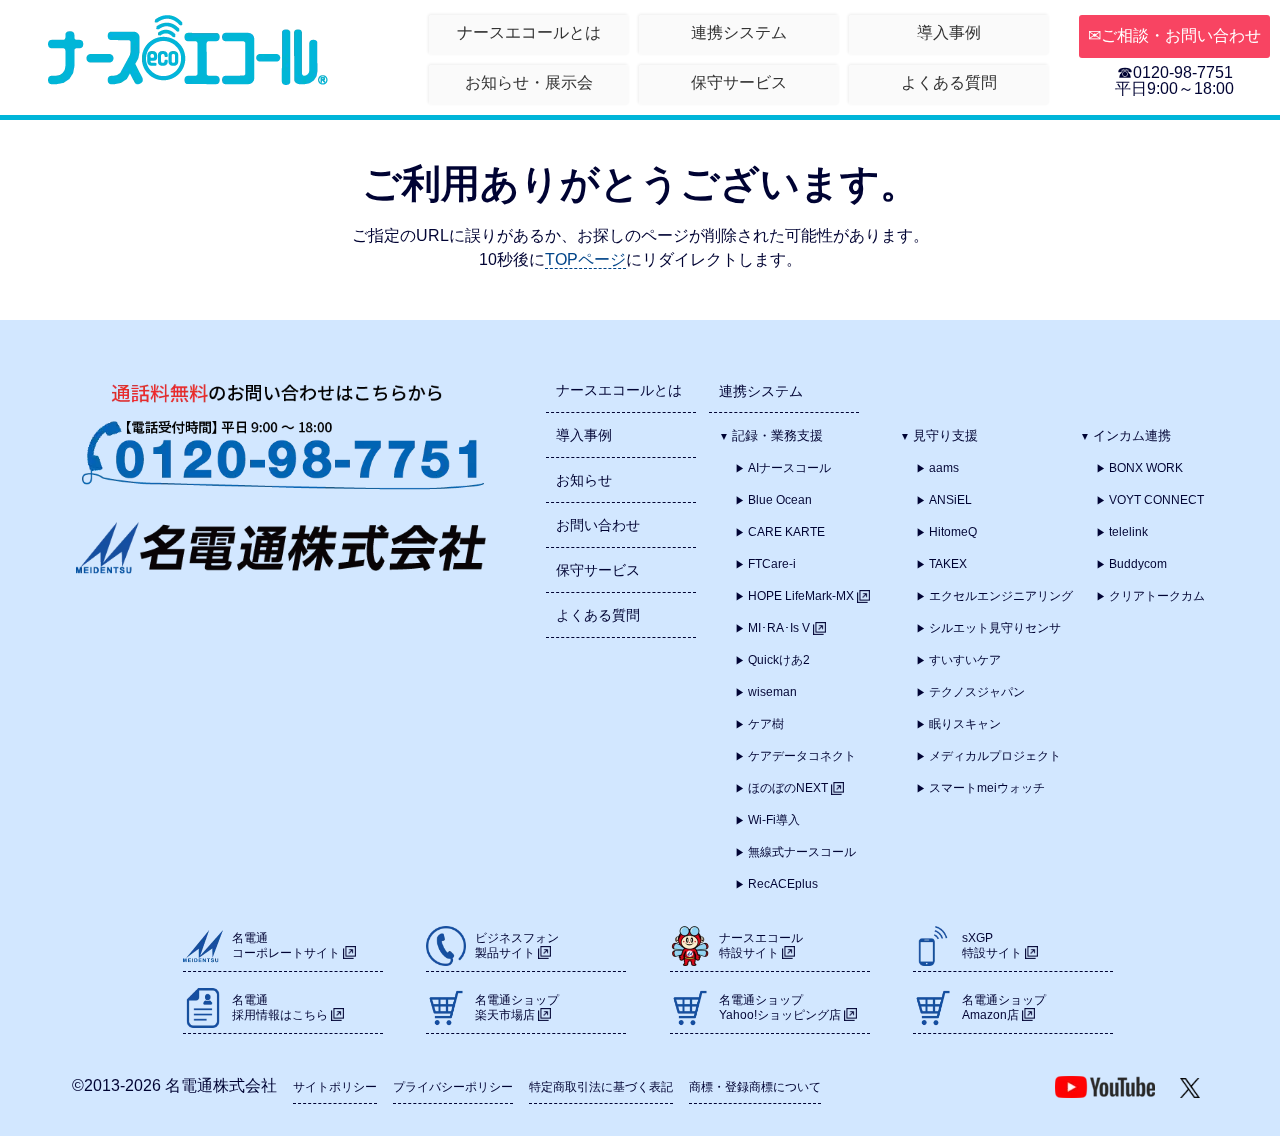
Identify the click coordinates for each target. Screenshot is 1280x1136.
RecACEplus (783, 884)
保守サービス (739, 82)
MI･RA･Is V (780, 628)
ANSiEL (950, 500)
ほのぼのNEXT (789, 788)
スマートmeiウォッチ (987, 788)
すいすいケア (965, 660)
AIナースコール (789, 468)
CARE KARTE (786, 532)
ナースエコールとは (529, 32)
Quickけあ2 (779, 660)
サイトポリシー (335, 1087)
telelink (1128, 532)
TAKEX (948, 564)
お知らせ (584, 480)
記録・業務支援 (777, 435)
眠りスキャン (965, 724)
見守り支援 (945, 435)
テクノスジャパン (977, 692)
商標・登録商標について (755, 1087)
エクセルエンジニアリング (1001, 596)
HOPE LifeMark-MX (802, 596)
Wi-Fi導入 (774, 820)
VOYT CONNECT (1156, 500)
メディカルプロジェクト (995, 756)
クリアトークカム (1157, 596)
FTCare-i (772, 564)
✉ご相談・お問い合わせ (1174, 35)
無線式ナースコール (802, 852)
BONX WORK (1146, 468)
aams (944, 468)
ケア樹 (766, 724)
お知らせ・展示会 (529, 82)
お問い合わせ (598, 525)
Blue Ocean (780, 500)
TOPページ (585, 259)
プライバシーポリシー (453, 1087)
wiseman (772, 692)
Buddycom (1138, 564)
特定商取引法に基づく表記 (601, 1087)
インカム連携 (1132, 435)
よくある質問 (949, 82)
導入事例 (949, 32)
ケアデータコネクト (802, 756)
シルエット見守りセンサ (995, 628)
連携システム (739, 32)
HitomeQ (953, 532)
